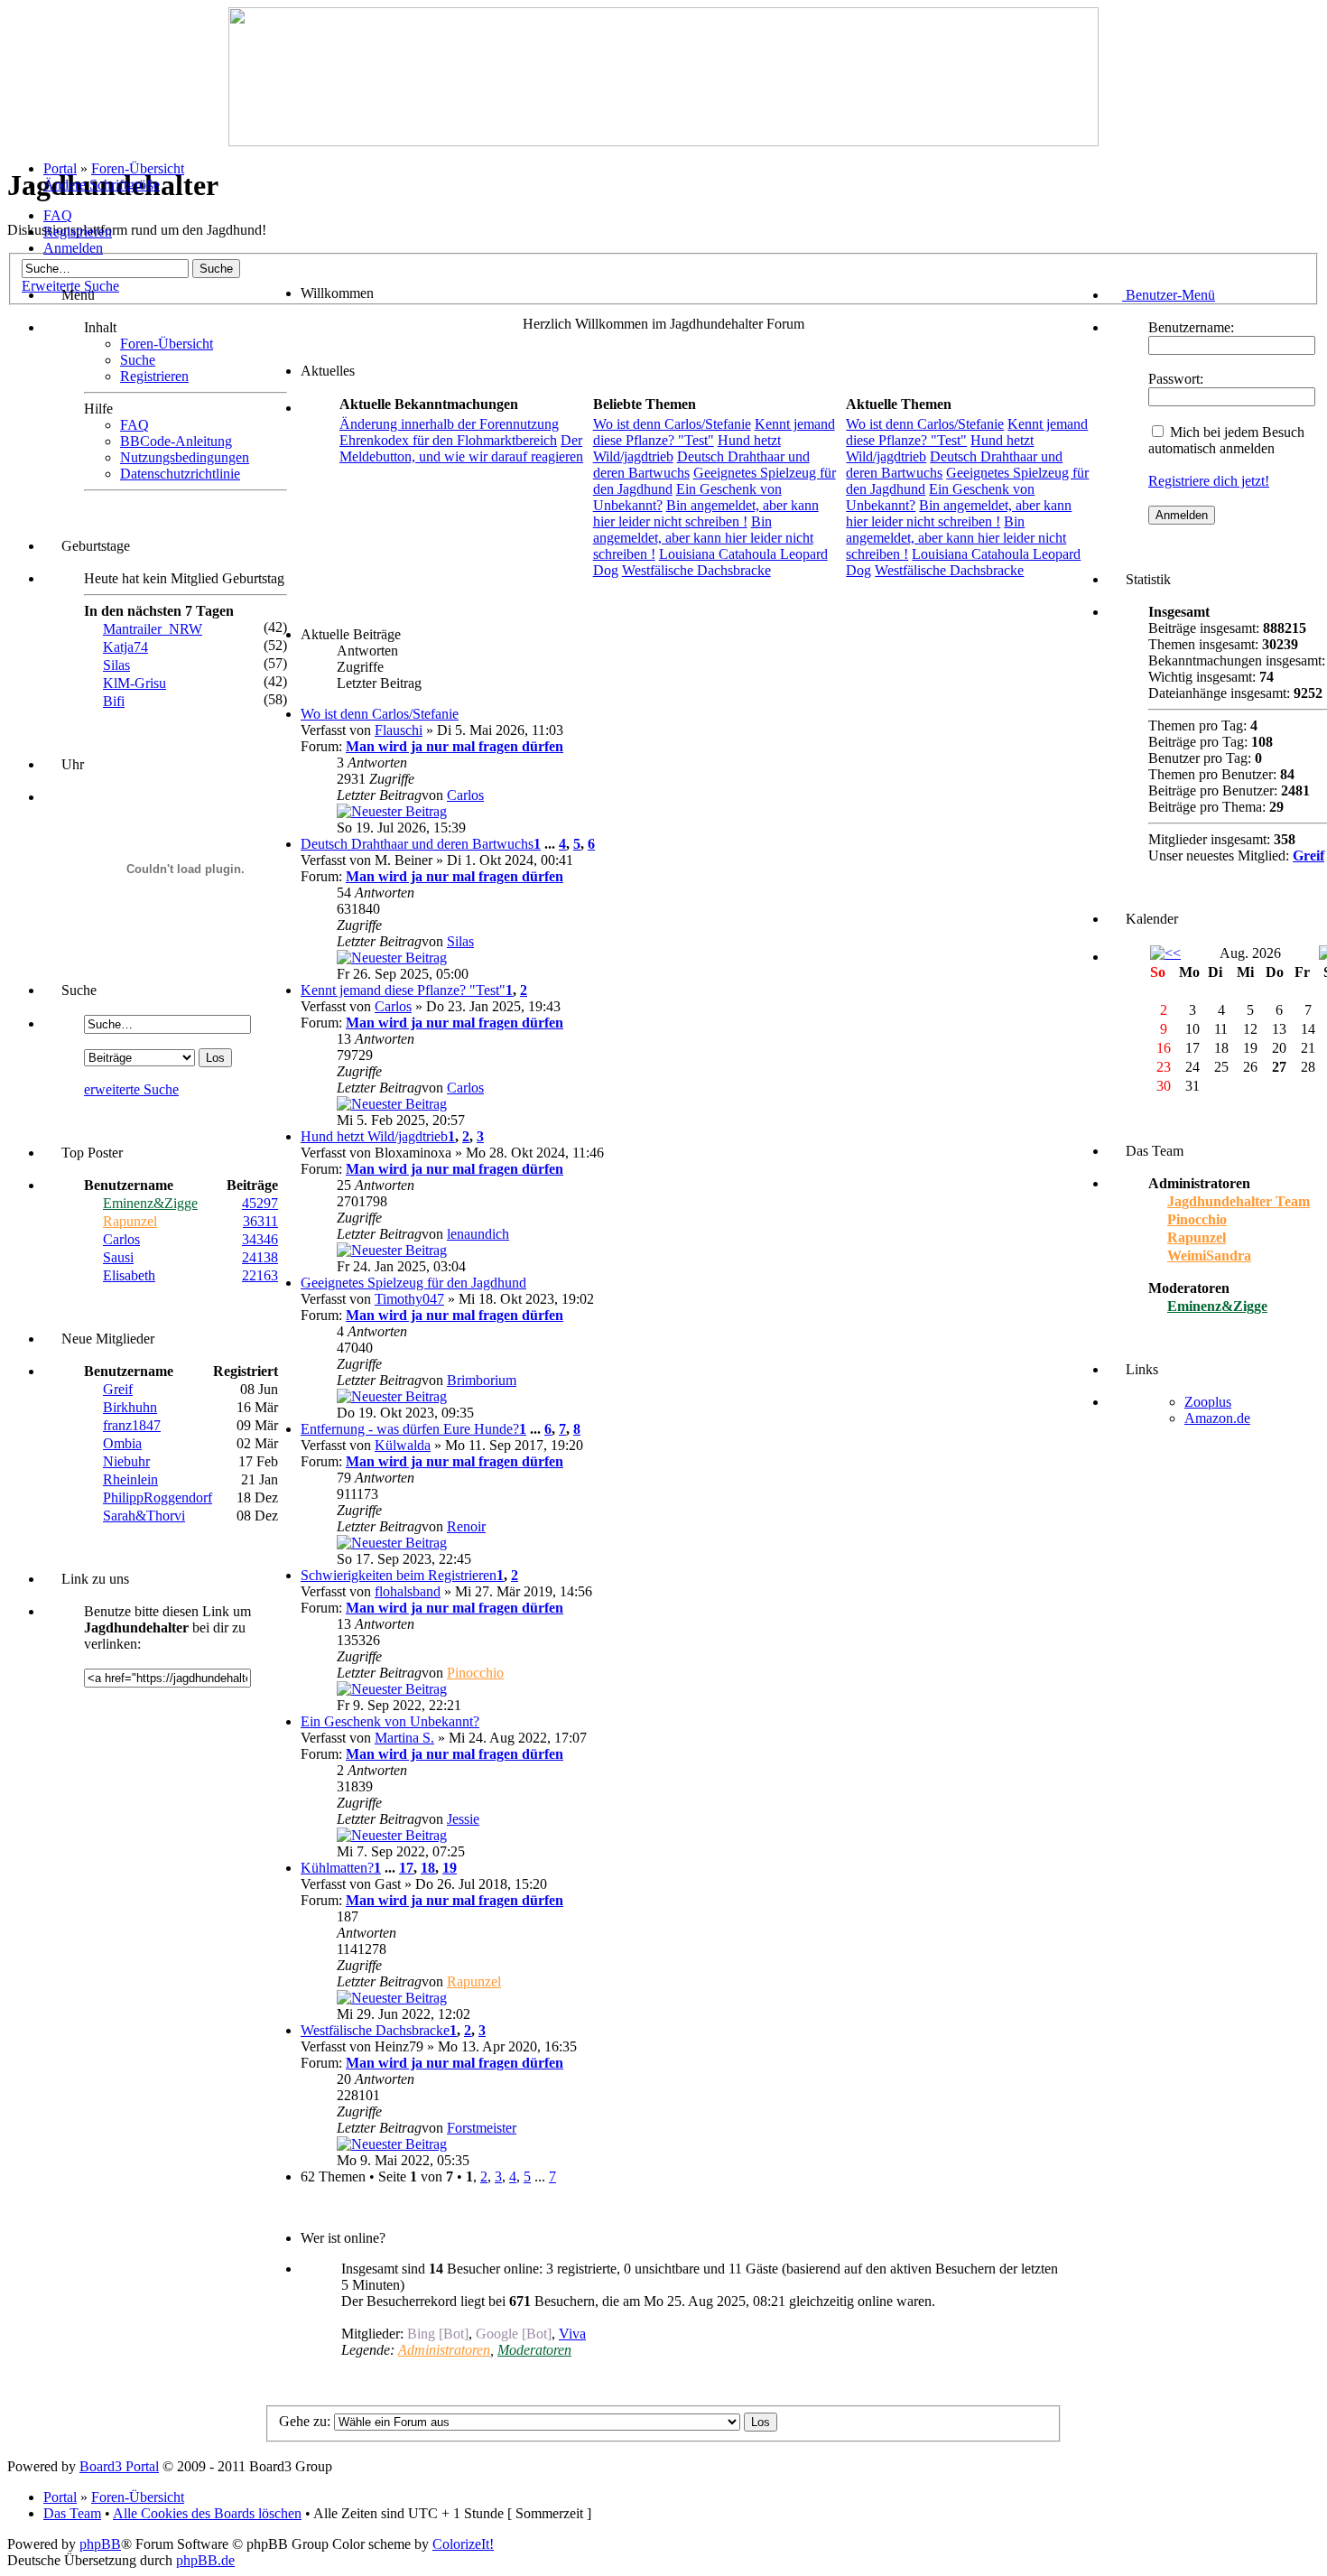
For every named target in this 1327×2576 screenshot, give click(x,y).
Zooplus (1208, 1402)
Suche (138, 360)
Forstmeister (482, 2128)
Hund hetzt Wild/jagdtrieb (374, 1136)
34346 (260, 1239)
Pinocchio (475, 1673)
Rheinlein (130, 1479)
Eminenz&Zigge (150, 1203)
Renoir (466, 1526)
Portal (60, 168)
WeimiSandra (1209, 1255)
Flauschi (399, 730)
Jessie (463, 1819)
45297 (260, 1203)
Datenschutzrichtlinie (180, 474)
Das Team (72, 2513)
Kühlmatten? (337, 1868)
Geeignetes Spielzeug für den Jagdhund (413, 1283)
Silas (116, 665)
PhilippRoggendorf (158, 1497)
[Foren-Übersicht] (663, 141)
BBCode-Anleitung (176, 441)
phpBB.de (205, 2560)
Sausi (118, 1257)
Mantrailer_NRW (153, 629)
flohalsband (408, 1591)
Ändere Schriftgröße (102, 185)
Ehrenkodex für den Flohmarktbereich (448, 440)
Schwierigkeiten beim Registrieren (399, 1575)
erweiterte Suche (131, 1089)
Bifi (114, 701)
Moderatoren (534, 2350)
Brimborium (482, 1380)
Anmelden (73, 248)
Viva (572, 2334)
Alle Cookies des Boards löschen (207, 2513)
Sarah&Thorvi (144, 1516)
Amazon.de (1217, 1418)
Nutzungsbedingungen (185, 457)
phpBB (100, 2544)
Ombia (122, 1443)
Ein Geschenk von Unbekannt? (390, 1721)
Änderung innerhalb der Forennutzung (449, 424)
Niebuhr (126, 1461)
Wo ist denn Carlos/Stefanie (672, 424)
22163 (260, 1275)
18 (428, 1868)
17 (406, 1868)
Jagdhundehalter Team (1239, 1201)
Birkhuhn (130, 1407)
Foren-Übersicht (138, 168)
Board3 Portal (119, 2466)
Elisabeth (129, 1275)
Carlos (121, 1239)
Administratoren (444, 2350)
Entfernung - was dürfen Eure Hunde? (410, 1429)
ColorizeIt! (463, 2544)
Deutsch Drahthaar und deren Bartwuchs (417, 844)
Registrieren (78, 232)
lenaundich (478, 1234)
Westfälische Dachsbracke (696, 570)
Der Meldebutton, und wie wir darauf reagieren (461, 448)
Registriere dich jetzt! (1209, 481)
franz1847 (132, 1425)
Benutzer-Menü (1169, 295)
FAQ (58, 215)
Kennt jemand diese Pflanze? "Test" (403, 990)
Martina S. (404, 1738)
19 (450, 1868)
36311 (260, 1221)
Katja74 (125, 647)
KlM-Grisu (135, 683)
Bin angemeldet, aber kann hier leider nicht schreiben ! (706, 513)
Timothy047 (409, 1299)
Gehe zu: (305, 2421)
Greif (118, 1389)
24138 (260, 1257)
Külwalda (403, 1445)
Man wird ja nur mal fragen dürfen (455, 746)
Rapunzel (130, 1221)
